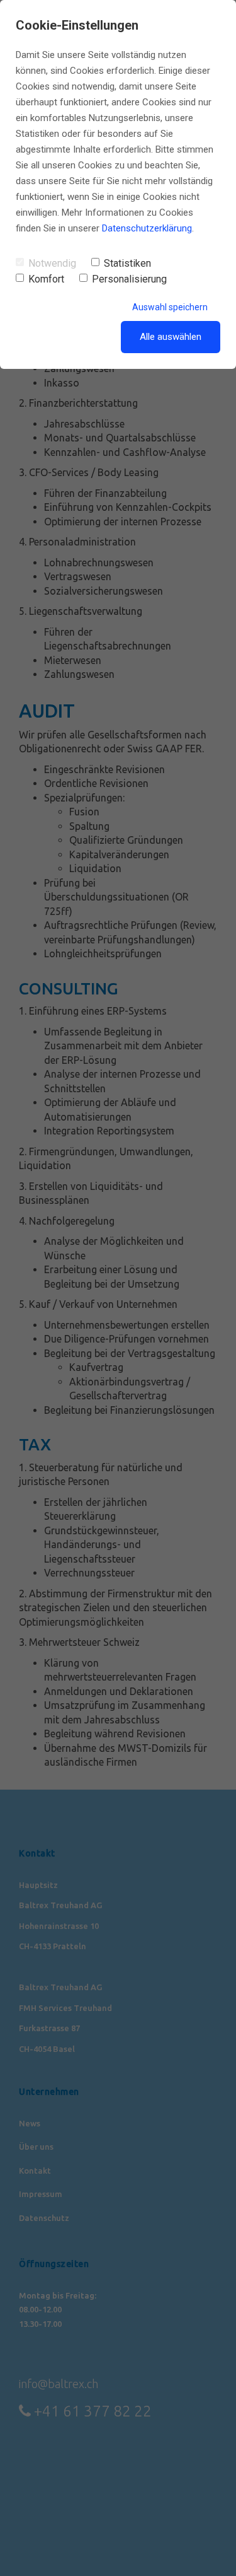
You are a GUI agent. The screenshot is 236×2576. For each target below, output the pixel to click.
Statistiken (127, 263)
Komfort (46, 279)
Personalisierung (129, 279)
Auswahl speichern (170, 307)
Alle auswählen (171, 337)
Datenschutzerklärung (147, 228)
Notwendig (52, 263)
